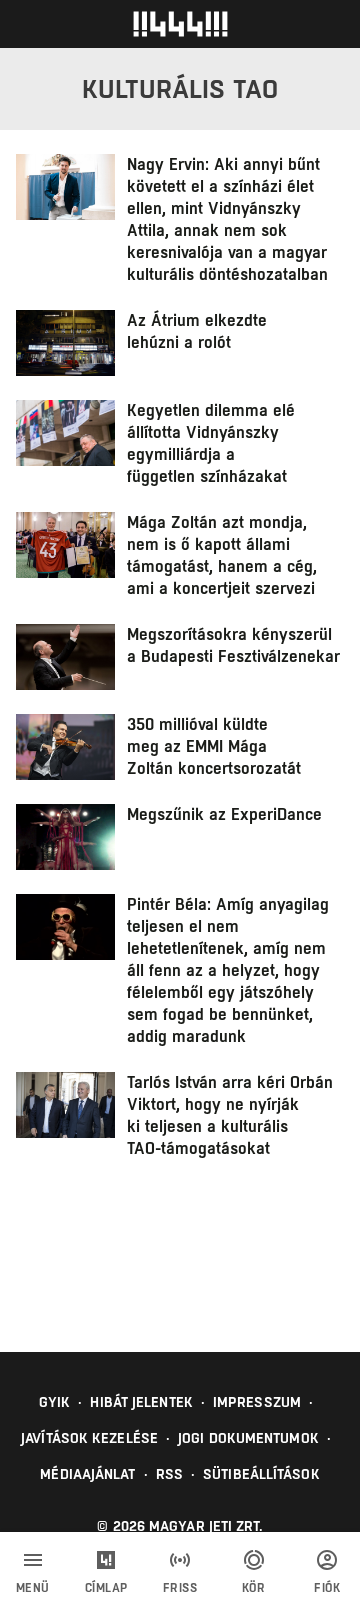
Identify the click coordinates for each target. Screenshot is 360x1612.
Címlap (106, 1588)
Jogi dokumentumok (248, 1438)
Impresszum (257, 1402)
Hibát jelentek (141, 1402)
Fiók (327, 1588)
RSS (169, 1474)
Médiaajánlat (87, 1474)
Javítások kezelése (89, 1438)
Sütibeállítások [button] (261, 1474)
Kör (254, 1588)
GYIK (54, 1402)
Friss (180, 1588)
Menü (33, 1588)
